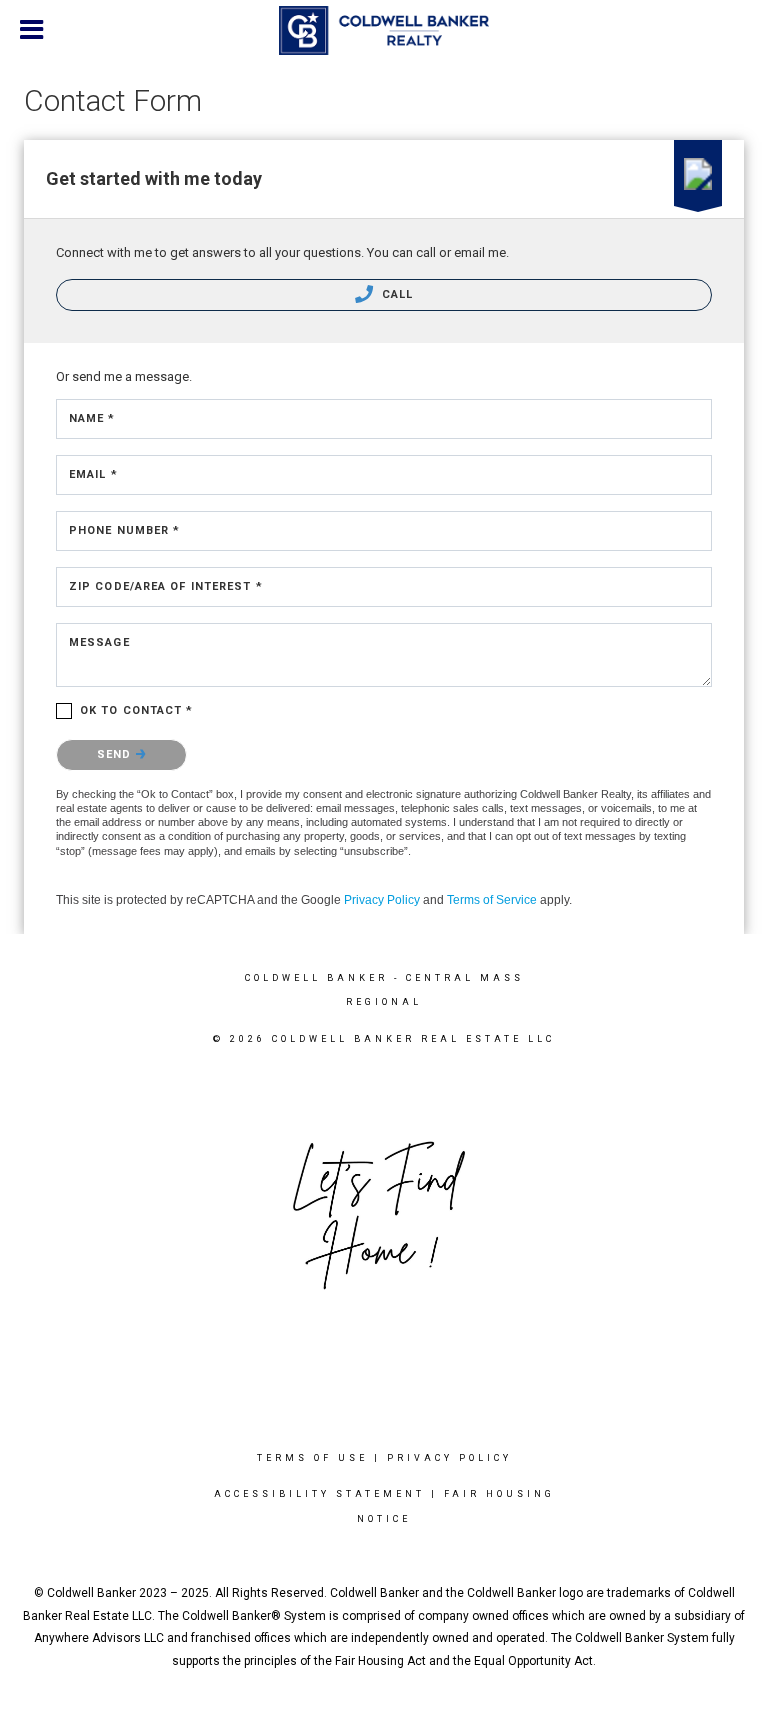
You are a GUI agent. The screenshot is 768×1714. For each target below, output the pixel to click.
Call (396, 294)
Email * (93, 474)
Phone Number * (124, 530)
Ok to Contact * (137, 710)
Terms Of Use (312, 1458)
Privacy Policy (382, 900)
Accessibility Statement (319, 1494)
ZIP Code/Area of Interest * (166, 586)
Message (99, 642)
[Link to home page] (384, 31)
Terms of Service (492, 900)
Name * (92, 418)
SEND (116, 754)
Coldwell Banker (316, 978)
